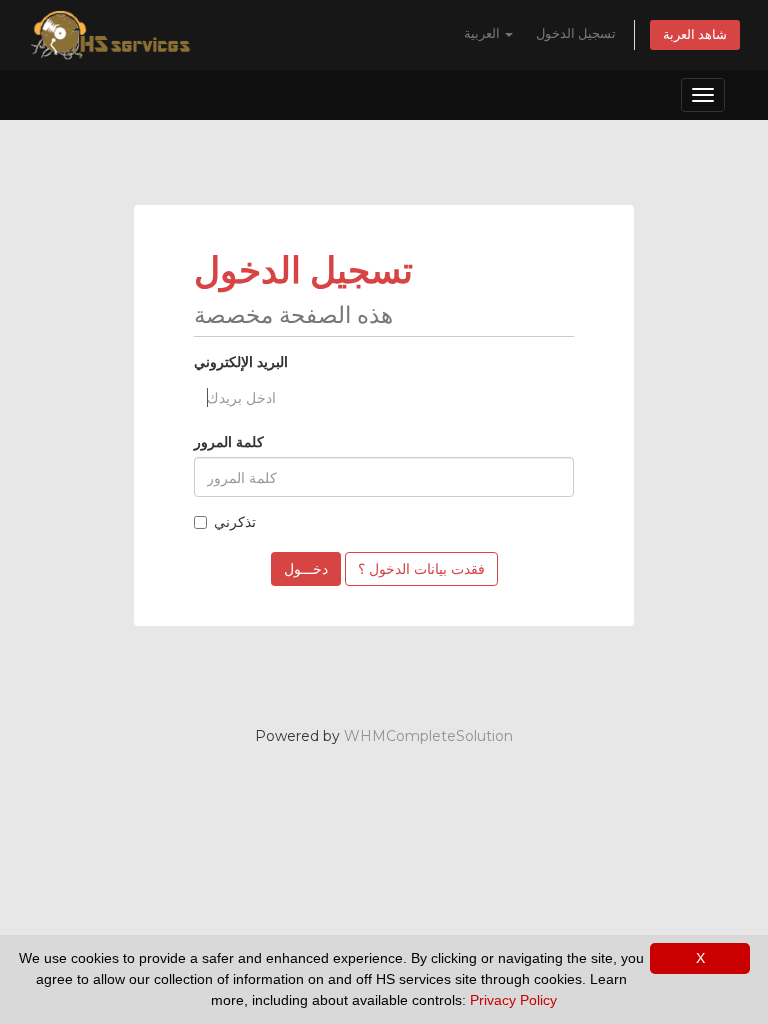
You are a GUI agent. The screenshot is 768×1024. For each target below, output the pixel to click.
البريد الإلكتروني (241, 362)
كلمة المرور (229, 442)
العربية (483, 33)
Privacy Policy (513, 1000)
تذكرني (235, 522)
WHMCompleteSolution (428, 736)
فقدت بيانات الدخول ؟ (421, 569)
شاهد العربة (695, 34)
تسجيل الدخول (576, 33)
